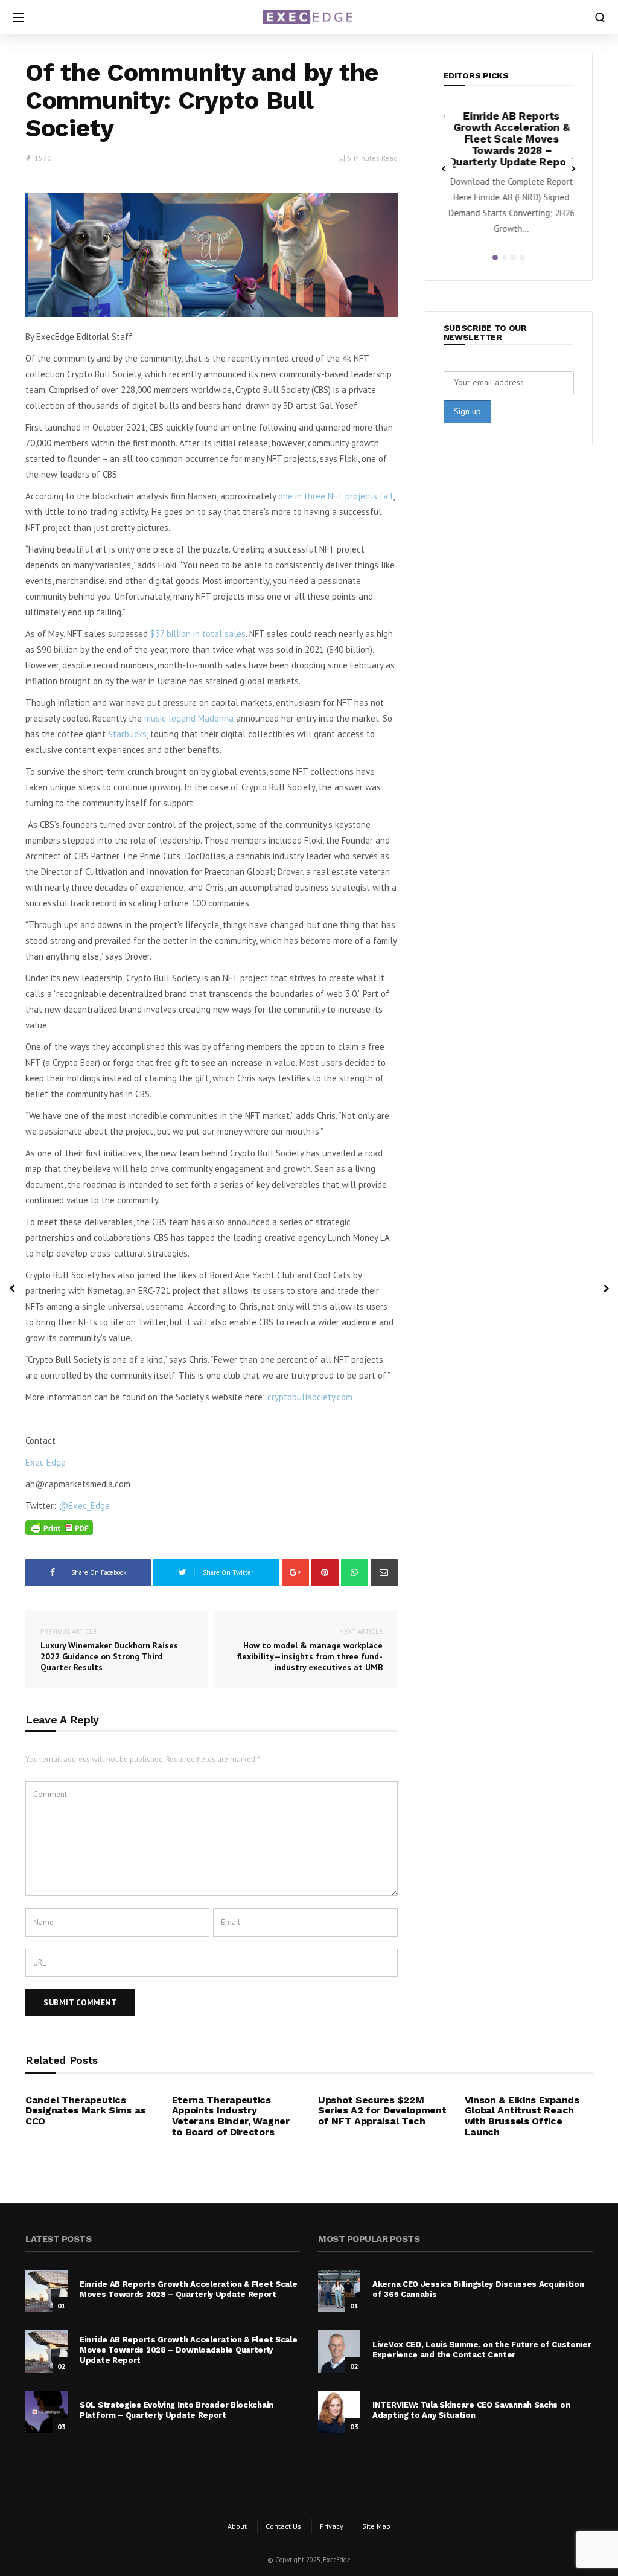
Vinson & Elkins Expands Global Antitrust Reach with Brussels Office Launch (522, 2116)
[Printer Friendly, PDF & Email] (59, 1527)
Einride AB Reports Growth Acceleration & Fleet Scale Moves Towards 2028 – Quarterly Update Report (509, 139)
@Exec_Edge (84, 1506)
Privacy (332, 2526)
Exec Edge (46, 1462)
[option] (509, 177)
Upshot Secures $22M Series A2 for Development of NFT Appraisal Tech (382, 2110)
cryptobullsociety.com (310, 1397)
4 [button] (522, 258)
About (237, 2526)
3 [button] (513, 258)
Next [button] (574, 168)
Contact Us (283, 2526)
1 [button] (495, 258)
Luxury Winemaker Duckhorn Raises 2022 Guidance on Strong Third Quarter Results (109, 1650)
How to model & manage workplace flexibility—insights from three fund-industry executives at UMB (310, 1650)
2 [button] (504, 258)
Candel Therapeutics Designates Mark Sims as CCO (85, 2110)
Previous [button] (444, 168)
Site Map (376, 2526)
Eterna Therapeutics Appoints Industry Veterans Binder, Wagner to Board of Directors (231, 2116)
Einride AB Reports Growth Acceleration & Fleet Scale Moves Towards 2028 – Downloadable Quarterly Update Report (188, 2350)
